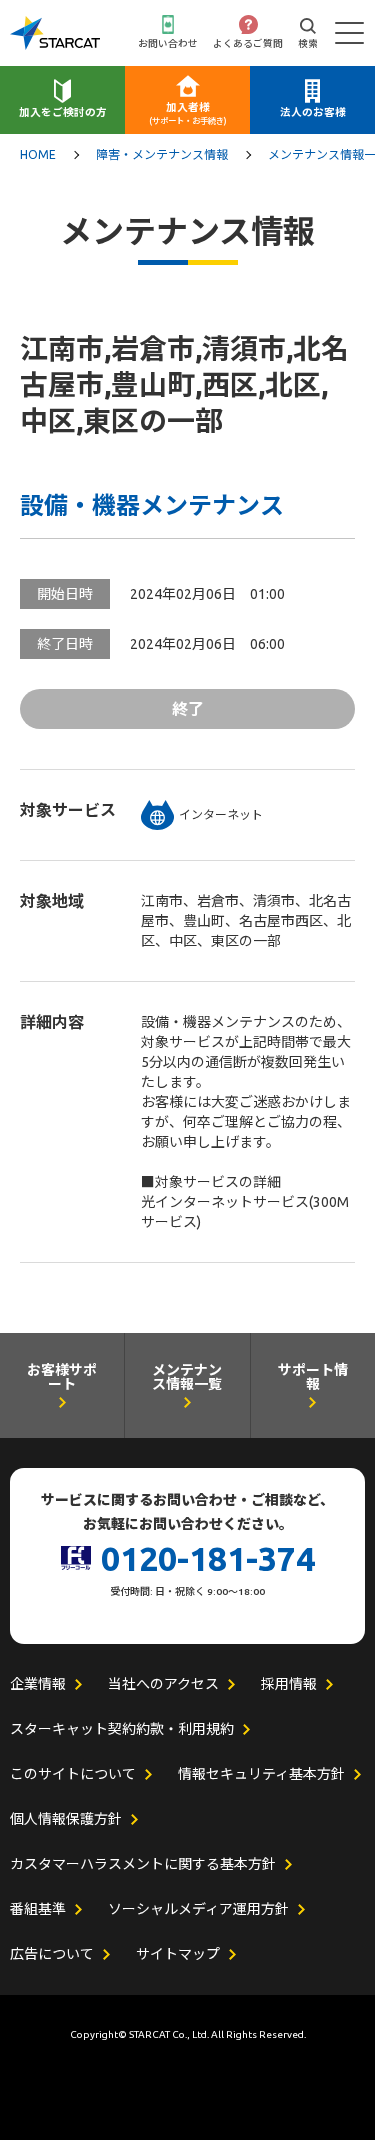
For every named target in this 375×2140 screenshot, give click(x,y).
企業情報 (38, 1684)
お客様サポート (62, 1377)
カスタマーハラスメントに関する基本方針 (143, 1864)
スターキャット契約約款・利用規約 (122, 1729)
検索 (308, 43)
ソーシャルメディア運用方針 (198, 1909)
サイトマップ (178, 1954)
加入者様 (188, 114)
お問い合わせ (168, 43)
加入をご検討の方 (63, 112)
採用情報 (289, 1684)
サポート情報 (313, 1377)
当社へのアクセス (163, 1684)
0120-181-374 (208, 1558)
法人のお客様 (313, 112)
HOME (38, 155)
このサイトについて (73, 1774)
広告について (52, 1954)
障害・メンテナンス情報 (162, 155)
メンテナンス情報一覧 (187, 1377)
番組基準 (38, 1909)
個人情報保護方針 (66, 1819)
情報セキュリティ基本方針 (261, 1774)
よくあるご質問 (248, 43)
